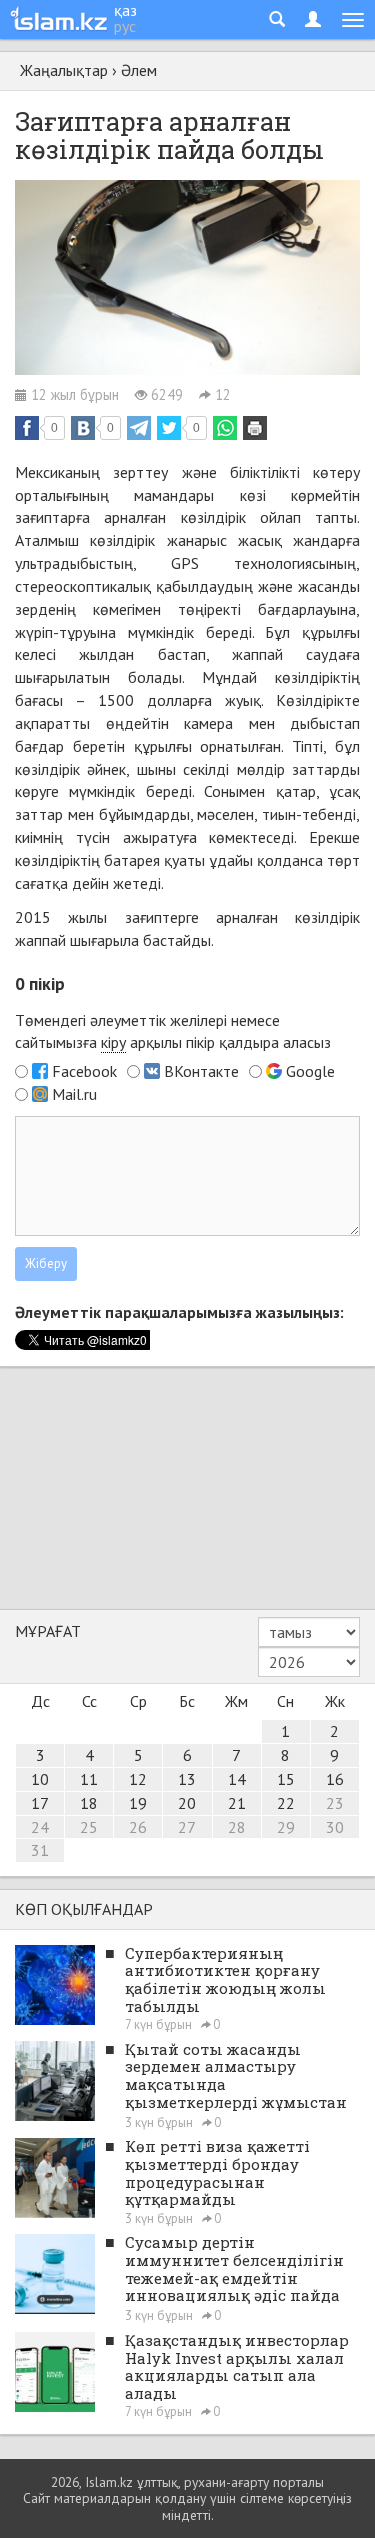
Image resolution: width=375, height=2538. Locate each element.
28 (237, 1827)
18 (89, 1803)
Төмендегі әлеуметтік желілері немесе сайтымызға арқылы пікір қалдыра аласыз (173, 1031)
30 (335, 1827)
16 (335, 1779)
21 (237, 1803)
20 (187, 1803)
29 (286, 1827)
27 (187, 1827)
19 (138, 1803)
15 (286, 1779)
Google (310, 1071)
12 (138, 1779)
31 (40, 1850)
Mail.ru (74, 1094)
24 (40, 1827)
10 (40, 1779)
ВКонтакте (201, 1071)
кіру (113, 1042)
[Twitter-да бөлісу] (169, 428)
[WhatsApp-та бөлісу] (225, 428)
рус (125, 26)
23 (335, 1803)
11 (89, 1779)
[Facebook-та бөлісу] (27, 428)
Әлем (139, 70)
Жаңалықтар (64, 70)
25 (89, 1827)
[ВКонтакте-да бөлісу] (83, 428)
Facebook (84, 1071)
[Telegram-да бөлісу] (139, 428)
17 (40, 1803)
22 (286, 1803)
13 (187, 1779)
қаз (125, 10)
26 (138, 1827)
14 (237, 1779)
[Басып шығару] (255, 428)
